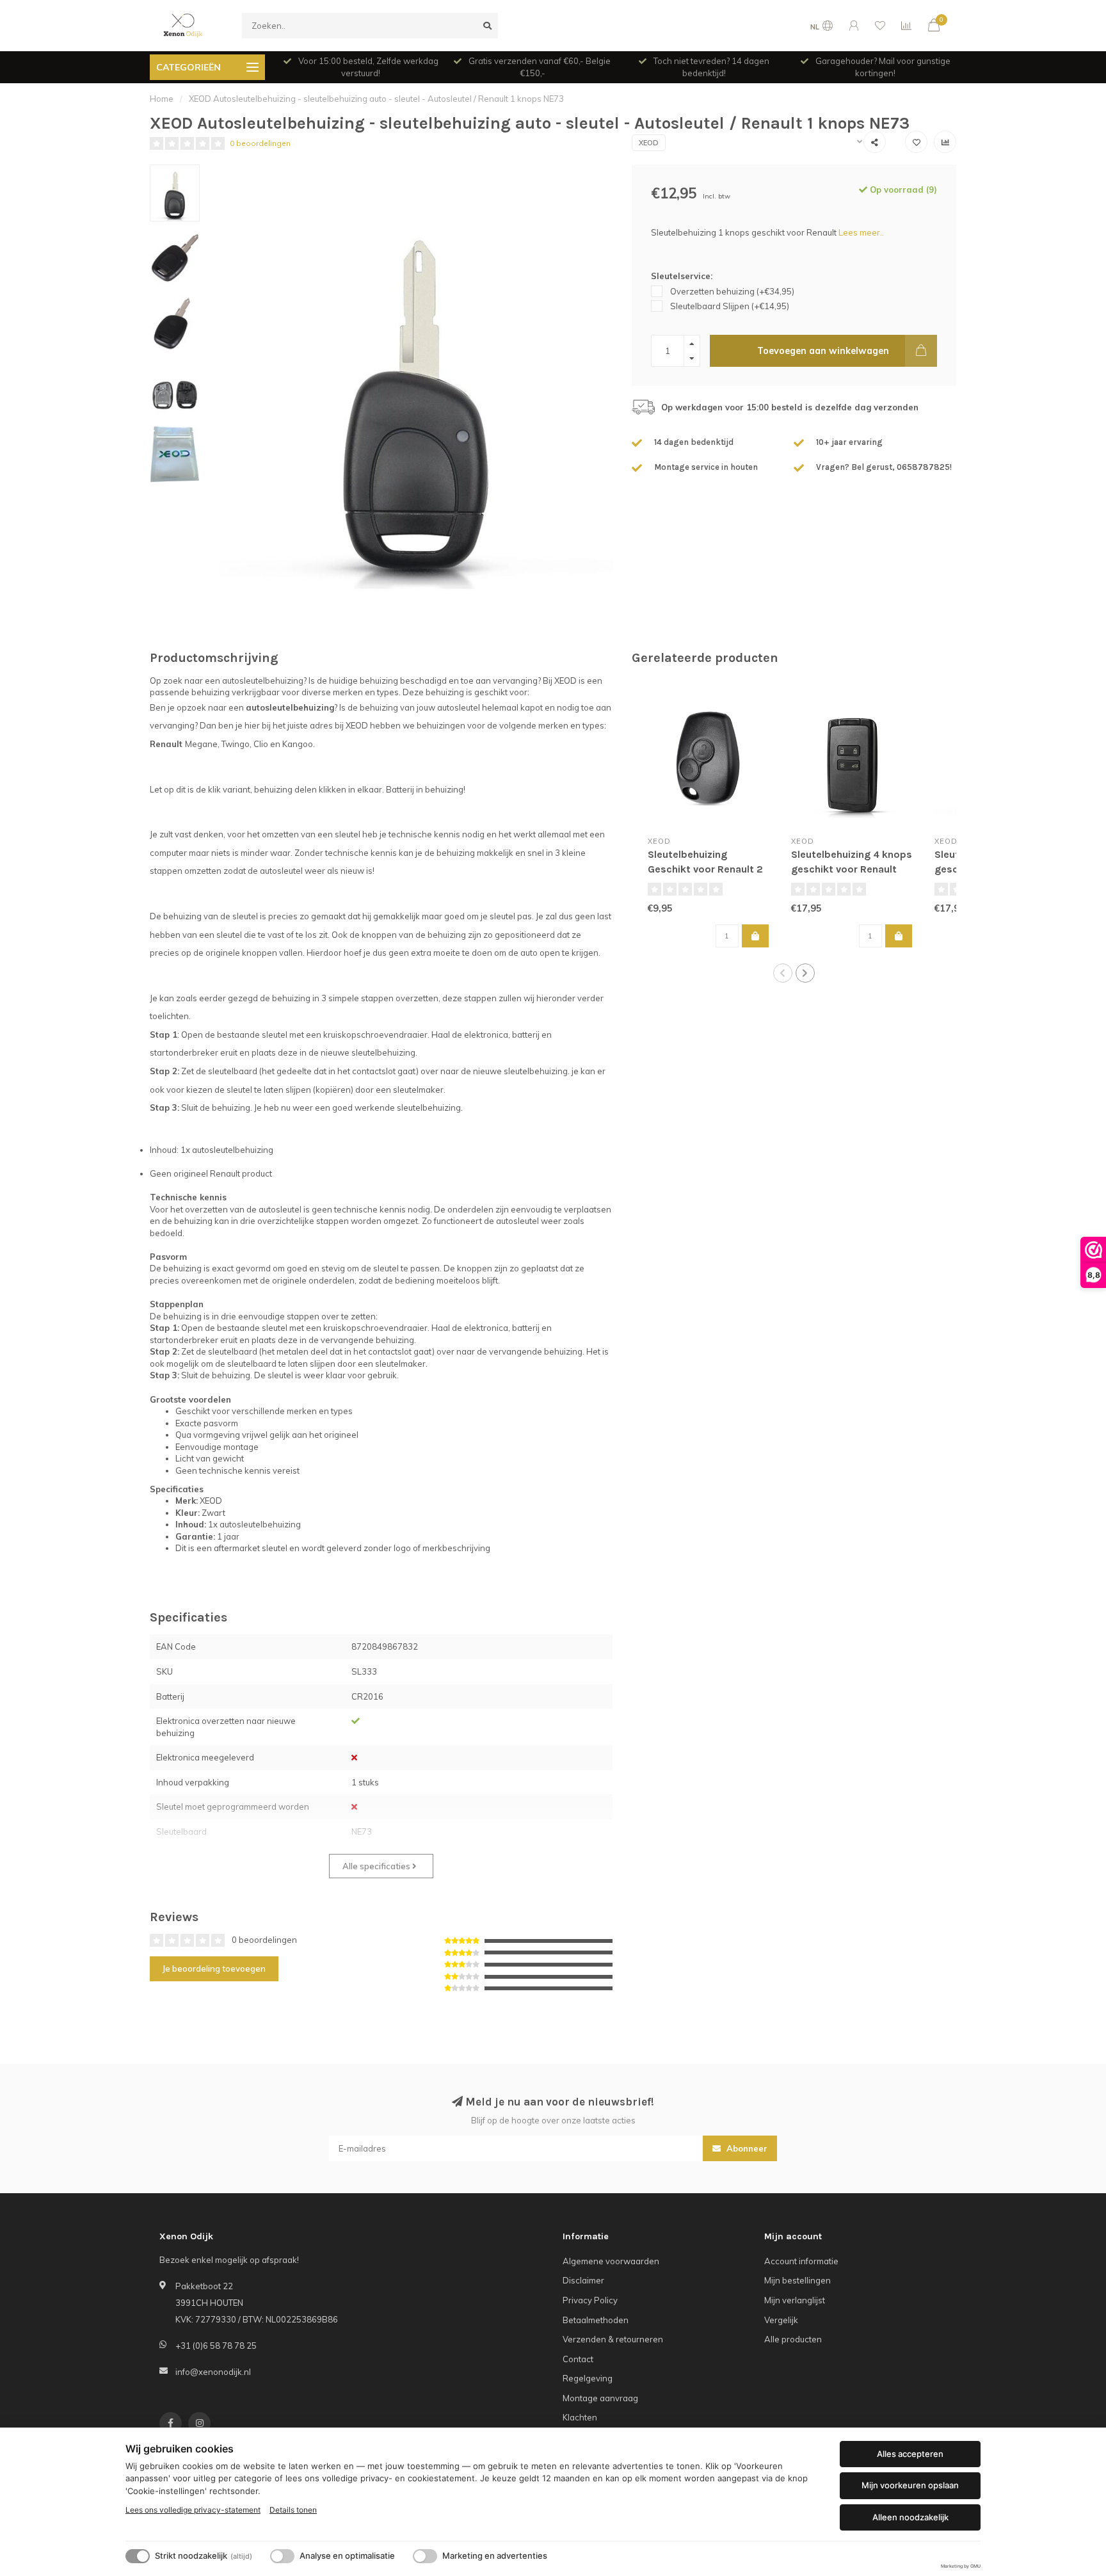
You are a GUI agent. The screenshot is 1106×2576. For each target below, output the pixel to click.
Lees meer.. (861, 232)
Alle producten (793, 2339)
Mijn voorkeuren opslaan (910, 2485)
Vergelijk (781, 2320)
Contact (578, 2359)
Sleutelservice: (682, 276)
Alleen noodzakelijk (910, 2517)
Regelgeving (588, 2378)
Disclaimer (583, 2280)
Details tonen (293, 2510)
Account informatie (801, 2261)
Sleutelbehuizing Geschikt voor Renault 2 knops (705, 869)
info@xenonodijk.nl (213, 2372)
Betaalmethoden (596, 2320)
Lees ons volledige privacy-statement (193, 2510)
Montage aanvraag (600, 2398)
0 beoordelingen (260, 143)
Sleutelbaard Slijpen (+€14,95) (730, 306)
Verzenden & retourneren (613, 2339)
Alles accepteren (910, 2454)
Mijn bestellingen (797, 2280)
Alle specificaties (377, 1866)
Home (162, 99)
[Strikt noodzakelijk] (138, 2556)
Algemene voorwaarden (611, 2261)
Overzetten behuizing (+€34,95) (732, 291)
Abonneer (746, 2148)
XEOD (649, 143)
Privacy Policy (590, 2300)
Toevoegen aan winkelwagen (823, 351)
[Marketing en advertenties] (425, 2556)
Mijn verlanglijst (795, 2300)
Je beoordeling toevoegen (214, 1968)
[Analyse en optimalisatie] (282, 2556)
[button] (783, 973)
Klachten (580, 2417)
